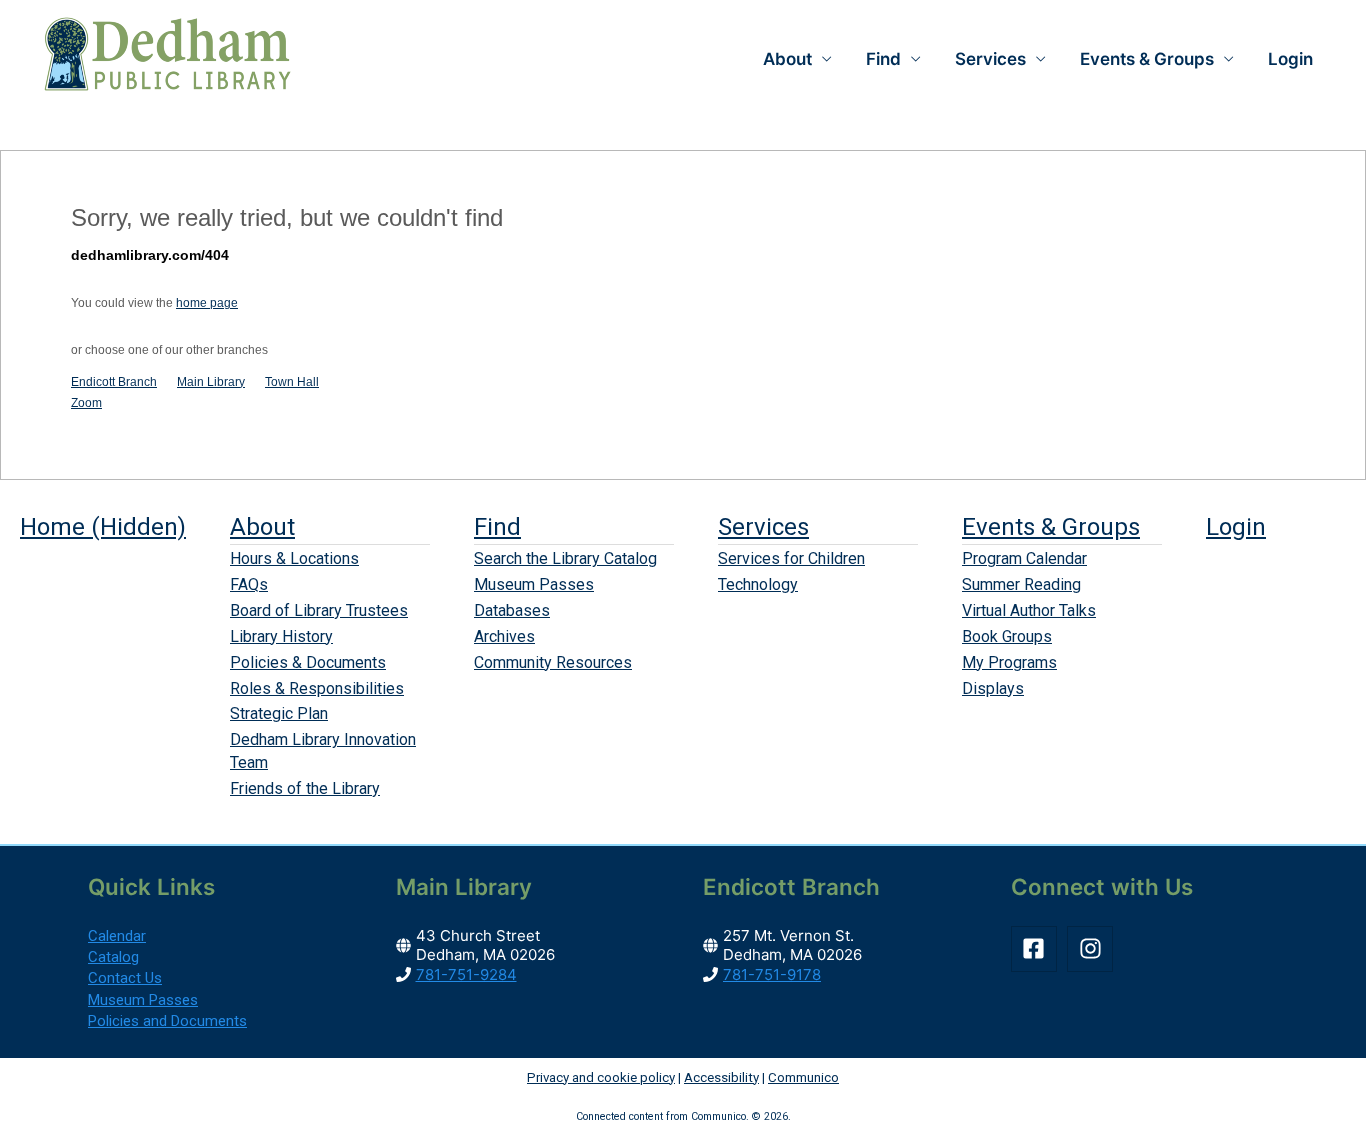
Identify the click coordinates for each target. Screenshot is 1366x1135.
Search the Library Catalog (565, 558)
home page (207, 303)
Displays (993, 688)
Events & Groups (1051, 527)
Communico (803, 1077)
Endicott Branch (114, 382)
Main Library (211, 382)
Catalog (113, 957)
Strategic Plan (279, 713)
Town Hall (292, 382)
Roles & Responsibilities (317, 688)
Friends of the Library (305, 788)
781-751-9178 (772, 974)
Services (763, 527)
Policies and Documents (167, 1021)
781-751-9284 (466, 974)
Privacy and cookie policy (601, 1077)
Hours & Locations (294, 558)
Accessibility (721, 1077)
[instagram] (1093, 949)
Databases (512, 610)
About (262, 527)
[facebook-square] (1037, 949)
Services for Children (791, 558)
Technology (758, 584)
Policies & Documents (308, 662)
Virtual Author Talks (1029, 610)
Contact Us (125, 978)
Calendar (117, 936)
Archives (504, 636)
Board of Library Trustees (319, 610)
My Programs (1009, 662)
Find (497, 527)
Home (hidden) (103, 527)
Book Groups (1007, 636)
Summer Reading (1021, 584)
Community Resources (553, 662)
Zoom (86, 403)
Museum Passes (534, 584)
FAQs (249, 584)
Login (1290, 59)
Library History (281, 636)
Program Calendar (1024, 558)
